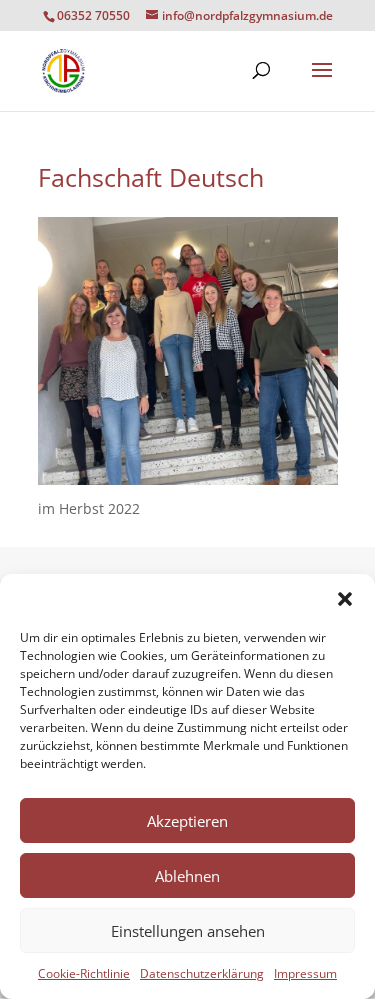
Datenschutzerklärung (202, 973)
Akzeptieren (187, 821)
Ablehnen (187, 876)
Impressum (305, 973)
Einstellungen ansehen (188, 931)
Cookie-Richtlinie (84, 973)
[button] (345, 599)
